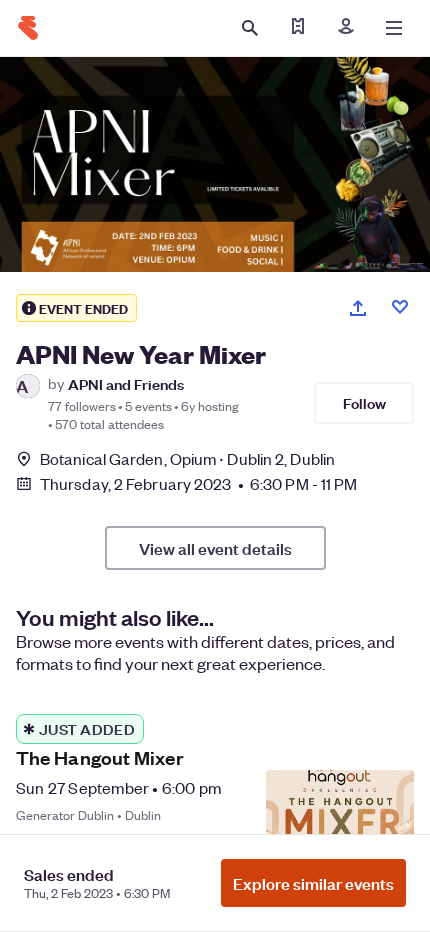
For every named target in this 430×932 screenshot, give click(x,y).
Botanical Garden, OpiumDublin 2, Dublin (187, 458)
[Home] (28, 28)
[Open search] (250, 28)
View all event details (215, 548)
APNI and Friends (126, 383)
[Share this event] (358, 308)
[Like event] (400, 307)
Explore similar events (313, 883)
